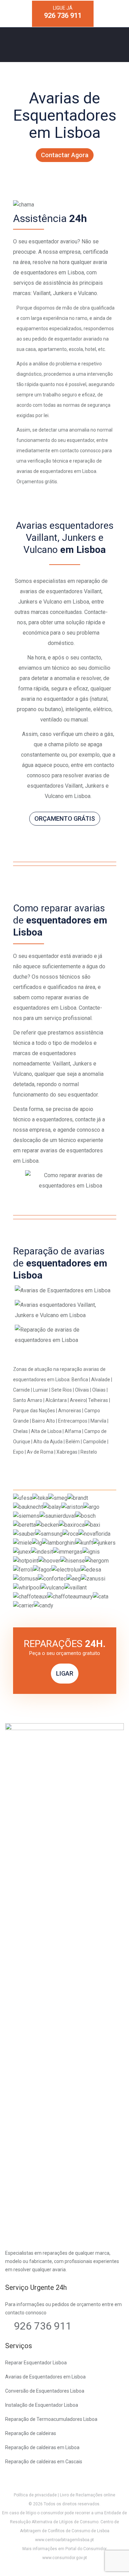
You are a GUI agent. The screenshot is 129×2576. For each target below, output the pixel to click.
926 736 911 (43, 2326)
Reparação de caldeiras (31, 2433)
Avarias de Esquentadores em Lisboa (45, 2377)
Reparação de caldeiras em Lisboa (42, 2447)
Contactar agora (65, 155)
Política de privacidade (35, 2495)
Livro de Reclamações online (88, 2495)
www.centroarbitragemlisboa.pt (64, 2540)
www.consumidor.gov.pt (65, 2558)
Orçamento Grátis (65, 819)
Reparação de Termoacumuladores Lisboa (51, 2419)
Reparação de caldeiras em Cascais (44, 2462)
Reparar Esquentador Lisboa (36, 2363)
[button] (14, 2562)
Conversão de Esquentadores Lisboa (45, 2391)
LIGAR (65, 1673)
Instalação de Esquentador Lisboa (42, 2405)
